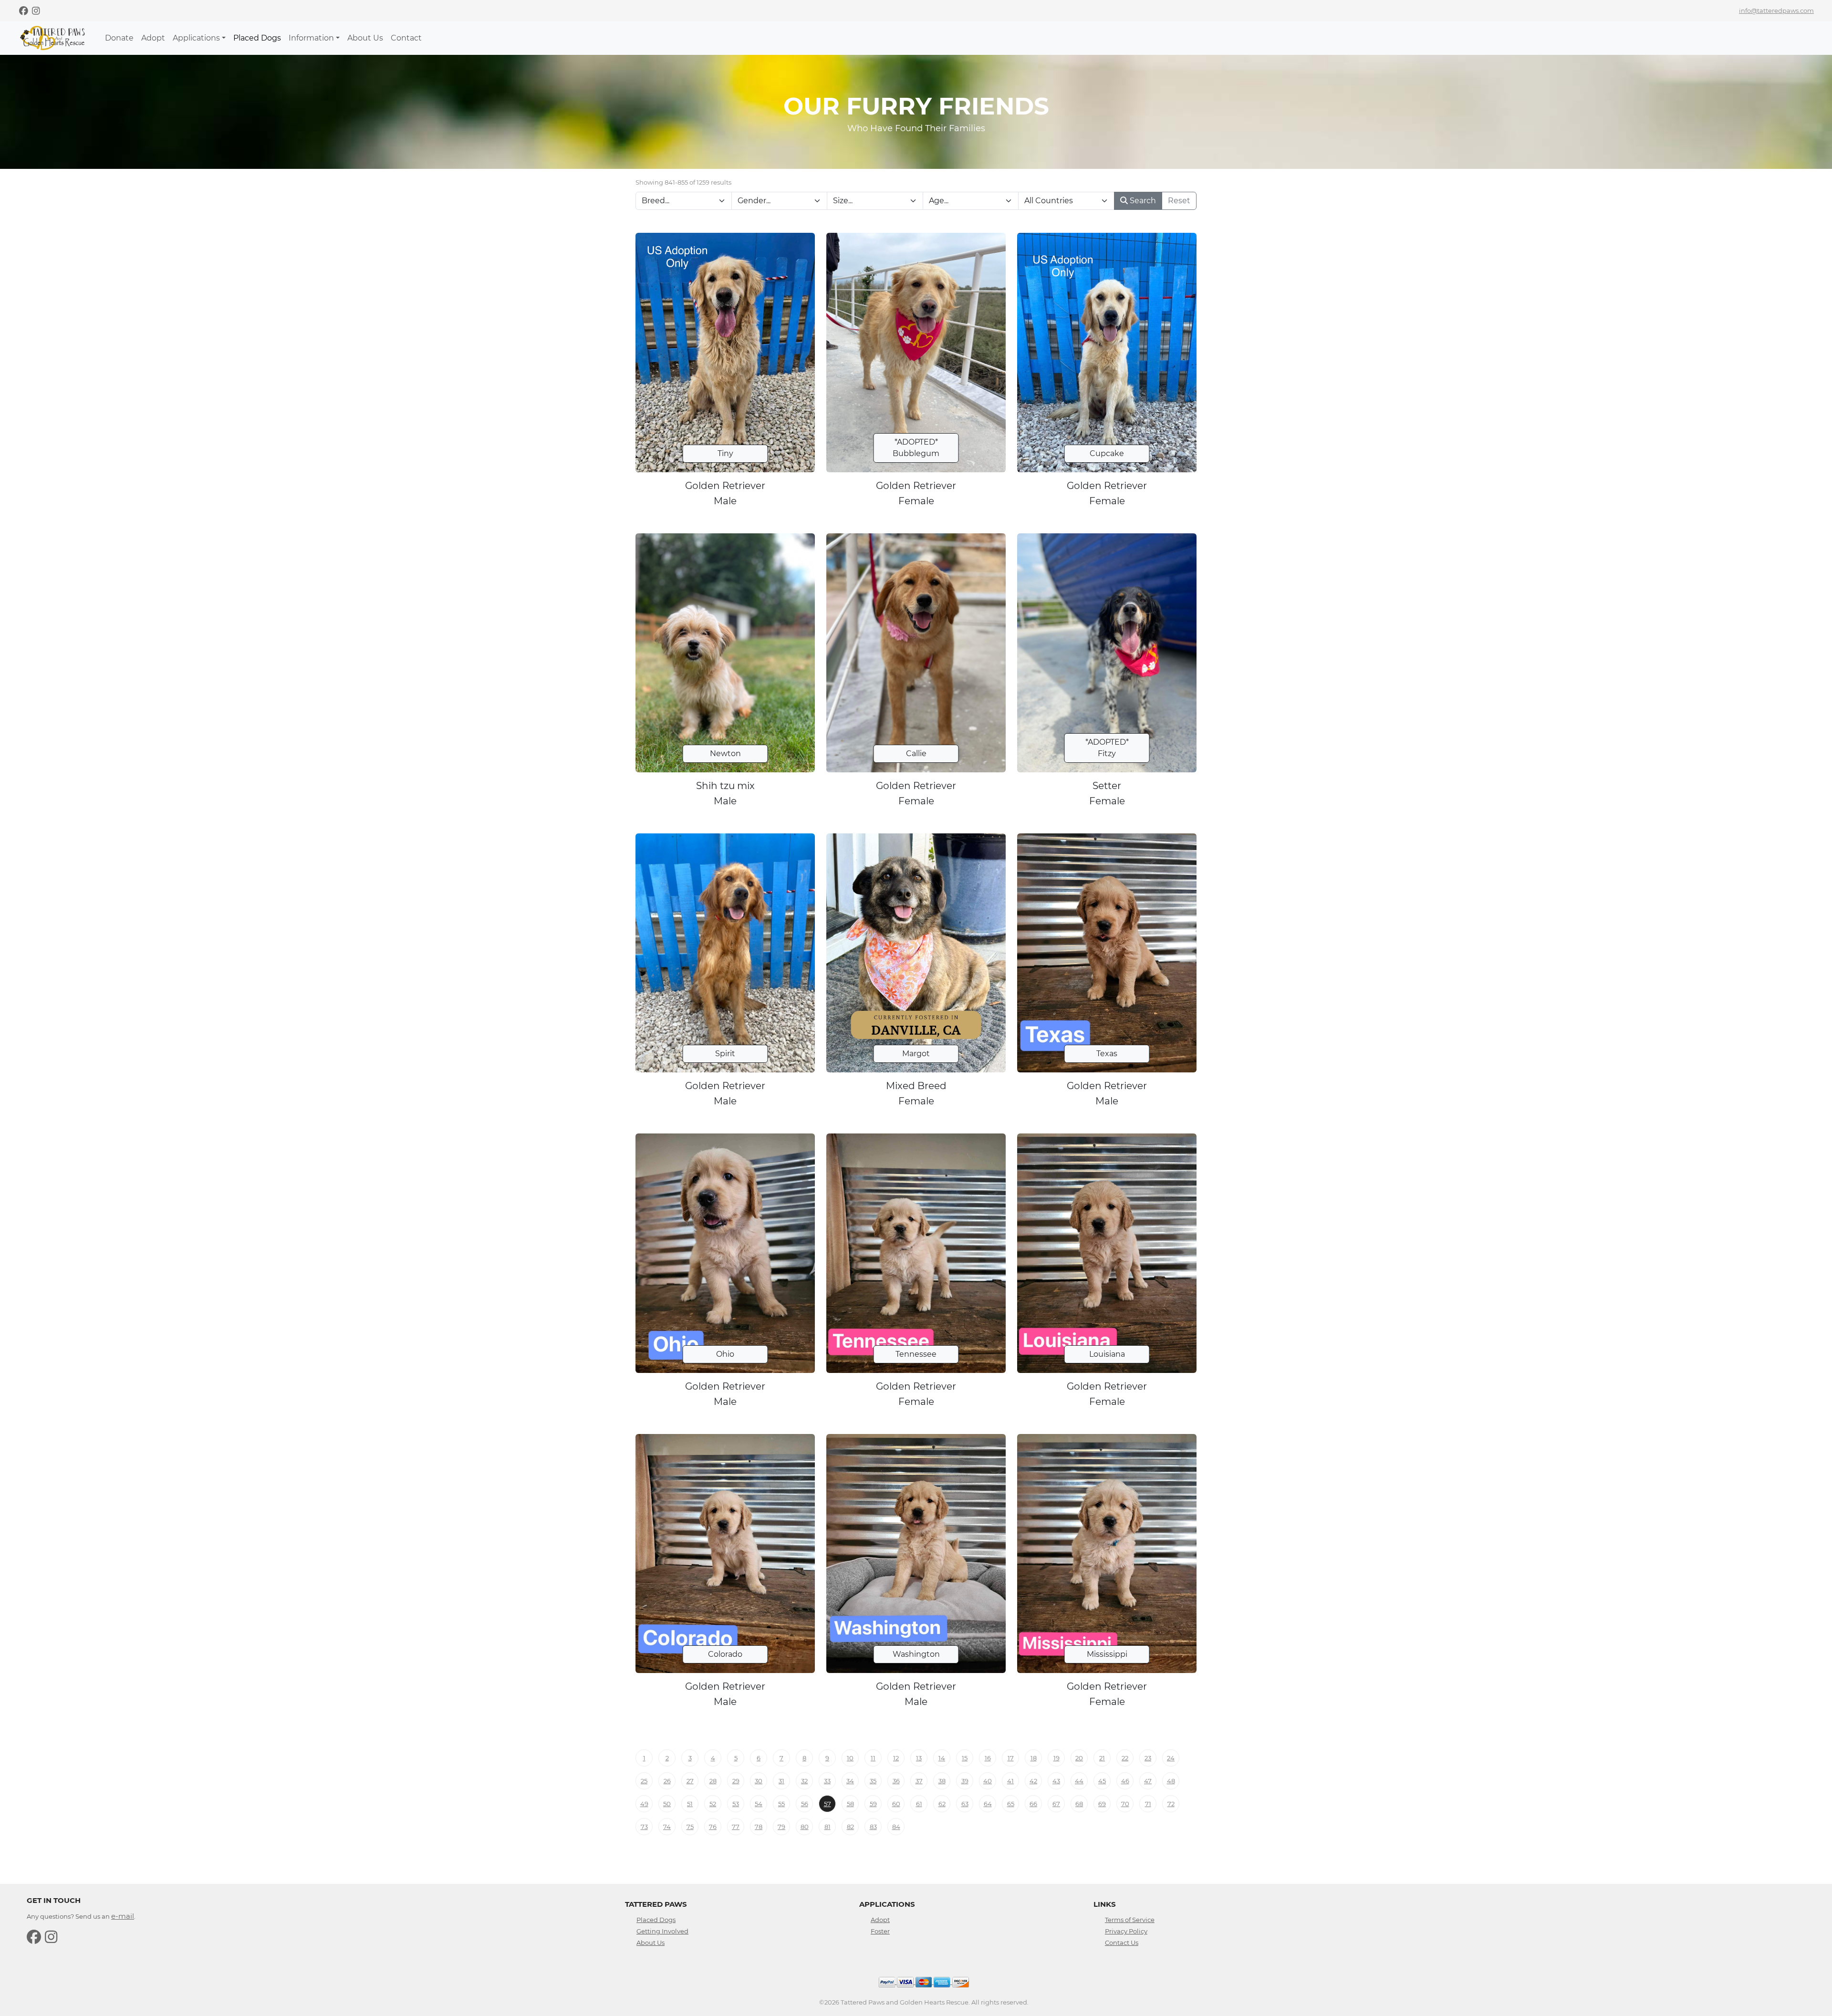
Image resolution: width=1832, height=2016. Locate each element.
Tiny (725, 453)
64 (988, 1804)
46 (1125, 1781)
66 (1033, 1804)
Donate (119, 38)
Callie (916, 753)
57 (828, 1804)
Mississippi (1107, 1654)
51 (690, 1804)
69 (1102, 1804)
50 (667, 1804)
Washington (916, 1654)
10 (850, 1758)
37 (919, 1781)
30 (759, 1781)
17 (1011, 1758)
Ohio (725, 1354)
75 (690, 1827)
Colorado (725, 1654)
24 (1171, 1758)
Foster (880, 1931)
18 (1034, 1758)
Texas (1107, 1054)
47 (1148, 1781)
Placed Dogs (257, 38)
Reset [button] (1179, 201)
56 (805, 1804)
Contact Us (1122, 1943)
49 (644, 1804)
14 (942, 1758)
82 (850, 1827)
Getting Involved (662, 1931)
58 (850, 1804)
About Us (365, 38)
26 (667, 1781)
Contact (406, 38)
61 (919, 1804)
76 (713, 1827)
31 (781, 1781)
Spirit (725, 1054)
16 (988, 1758)
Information (311, 38)
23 (1148, 1758)
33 (827, 1781)
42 (1033, 1781)
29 (736, 1781)
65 (1011, 1804)
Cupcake (1107, 453)
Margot (916, 1054)
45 (1102, 1781)
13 (919, 1758)
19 (1057, 1758)
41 (1010, 1781)
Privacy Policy (1126, 1931)
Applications (196, 38)
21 (1102, 1758)
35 (873, 1781)
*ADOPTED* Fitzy (1107, 748)
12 (896, 1758)
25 (644, 1781)
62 (942, 1804)
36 (896, 1781)
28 (713, 1781)
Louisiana (1107, 1354)
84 (896, 1827)
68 (1079, 1804)
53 (736, 1804)
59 (873, 1804)
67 (1056, 1804)
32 (804, 1781)
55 (781, 1804)
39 (965, 1781)
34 (850, 1781)
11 (873, 1758)
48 (1171, 1781)
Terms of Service (1130, 1920)
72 (1171, 1804)
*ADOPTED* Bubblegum (916, 448)
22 (1125, 1758)
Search (1142, 201)
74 (667, 1827)
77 (736, 1827)
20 (1079, 1758)
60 (896, 1804)
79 (781, 1827)
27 (690, 1781)
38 (942, 1781)
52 (713, 1804)
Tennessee (916, 1354)
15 (965, 1758)
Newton (725, 753)
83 (873, 1827)
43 (1056, 1781)
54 (759, 1804)
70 (1125, 1804)
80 (805, 1827)
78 (759, 1827)
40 (988, 1781)
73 (644, 1827)
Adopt (153, 38)
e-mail (123, 1916)
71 (1148, 1804)
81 (828, 1827)
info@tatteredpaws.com (1776, 10)
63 (965, 1804)
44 (1079, 1781)
